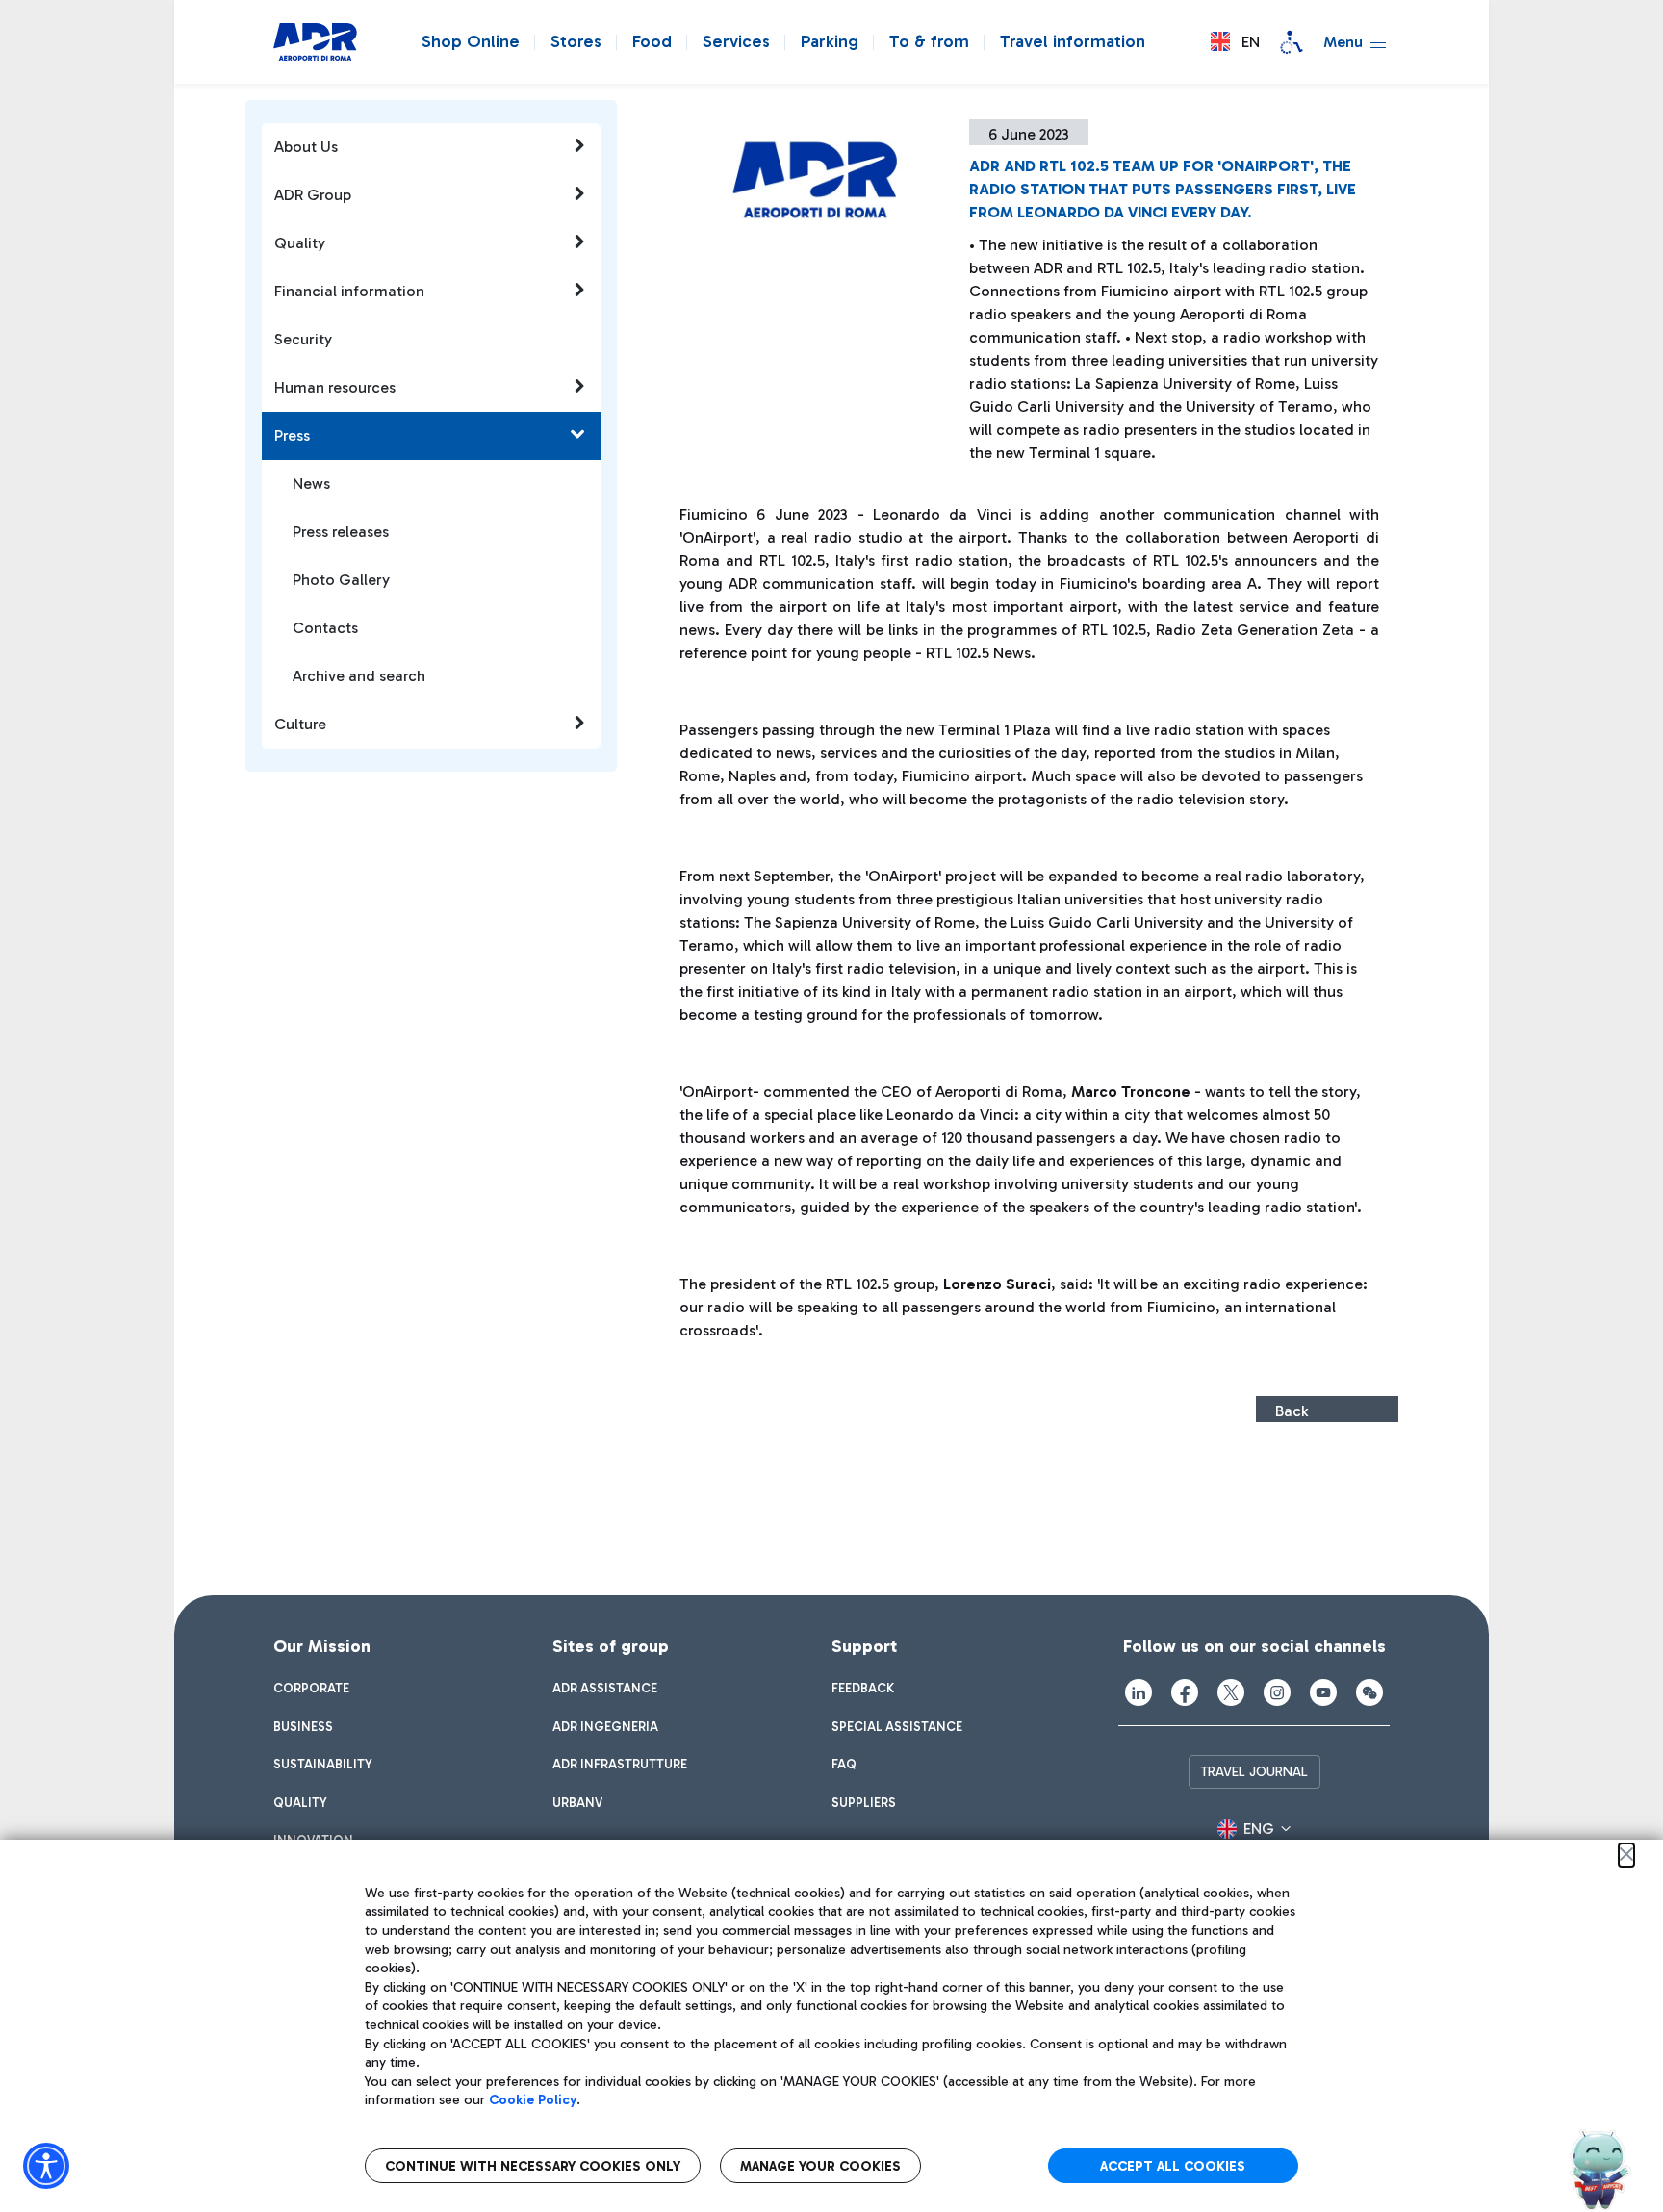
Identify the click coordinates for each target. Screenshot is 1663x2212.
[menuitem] (311, 1689)
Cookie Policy (533, 2100)
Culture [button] (300, 724)
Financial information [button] (349, 291)
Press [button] (292, 435)
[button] (1235, 42)
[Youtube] (1323, 1692)
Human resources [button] (335, 387)
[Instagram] (1277, 1692)
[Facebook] (1185, 1692)
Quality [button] (300, 243)
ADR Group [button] (313, 195)
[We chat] (1369, 1692)
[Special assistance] (1292, 42)
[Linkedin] (1139, 1692)
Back (1292, 1411)
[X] (1231, 1692)
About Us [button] (306, 147)
